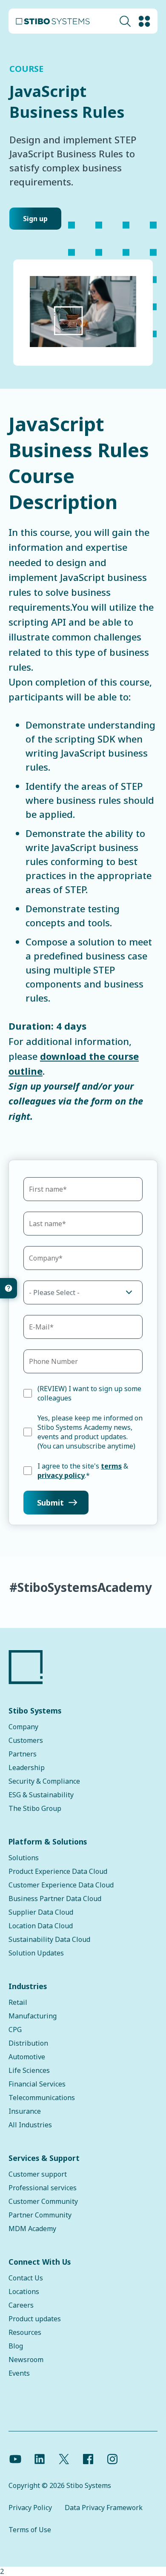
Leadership (27, 1768)
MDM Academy (32, 2229)
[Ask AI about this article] (9, 1288)
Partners (23, 1754)
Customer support (38, 2174)
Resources (25, 2332)
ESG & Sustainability (41, 1795)
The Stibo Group (35, 1808)
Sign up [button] (35, 219)
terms (111, 1466)
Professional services (43, 2188)
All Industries (30, 2125)
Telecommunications (42, 2098)
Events (19, 2373)
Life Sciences (29, 2070)
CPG (15, 2029)
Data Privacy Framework (104, 2508)
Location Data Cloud (41, 1926)
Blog (16, 2346)
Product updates (35, 2319)
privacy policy (61, 1475)
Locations (24, 2291)
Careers (21, 2305)
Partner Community (40, 2215)
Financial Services (37, 2084)
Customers (26, 1740)
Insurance (25, 2111)
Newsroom (26, 2360)
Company (23, 1727)
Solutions (24, 1858)
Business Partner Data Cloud (55, 1899)
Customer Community (43, 2201)
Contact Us (26, 2278)
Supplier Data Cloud (41, 1912)
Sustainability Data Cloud (49, 1939)
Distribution (28, 2043)
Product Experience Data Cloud (58, 1871)
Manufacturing (33, 2016)
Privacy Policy (30, 2508)
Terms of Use (30, 2530)
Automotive (27, 2057)
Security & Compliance (44, 1781)
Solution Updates (36, 1953)
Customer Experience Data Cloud (61, 1885)
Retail (18, 2002)
